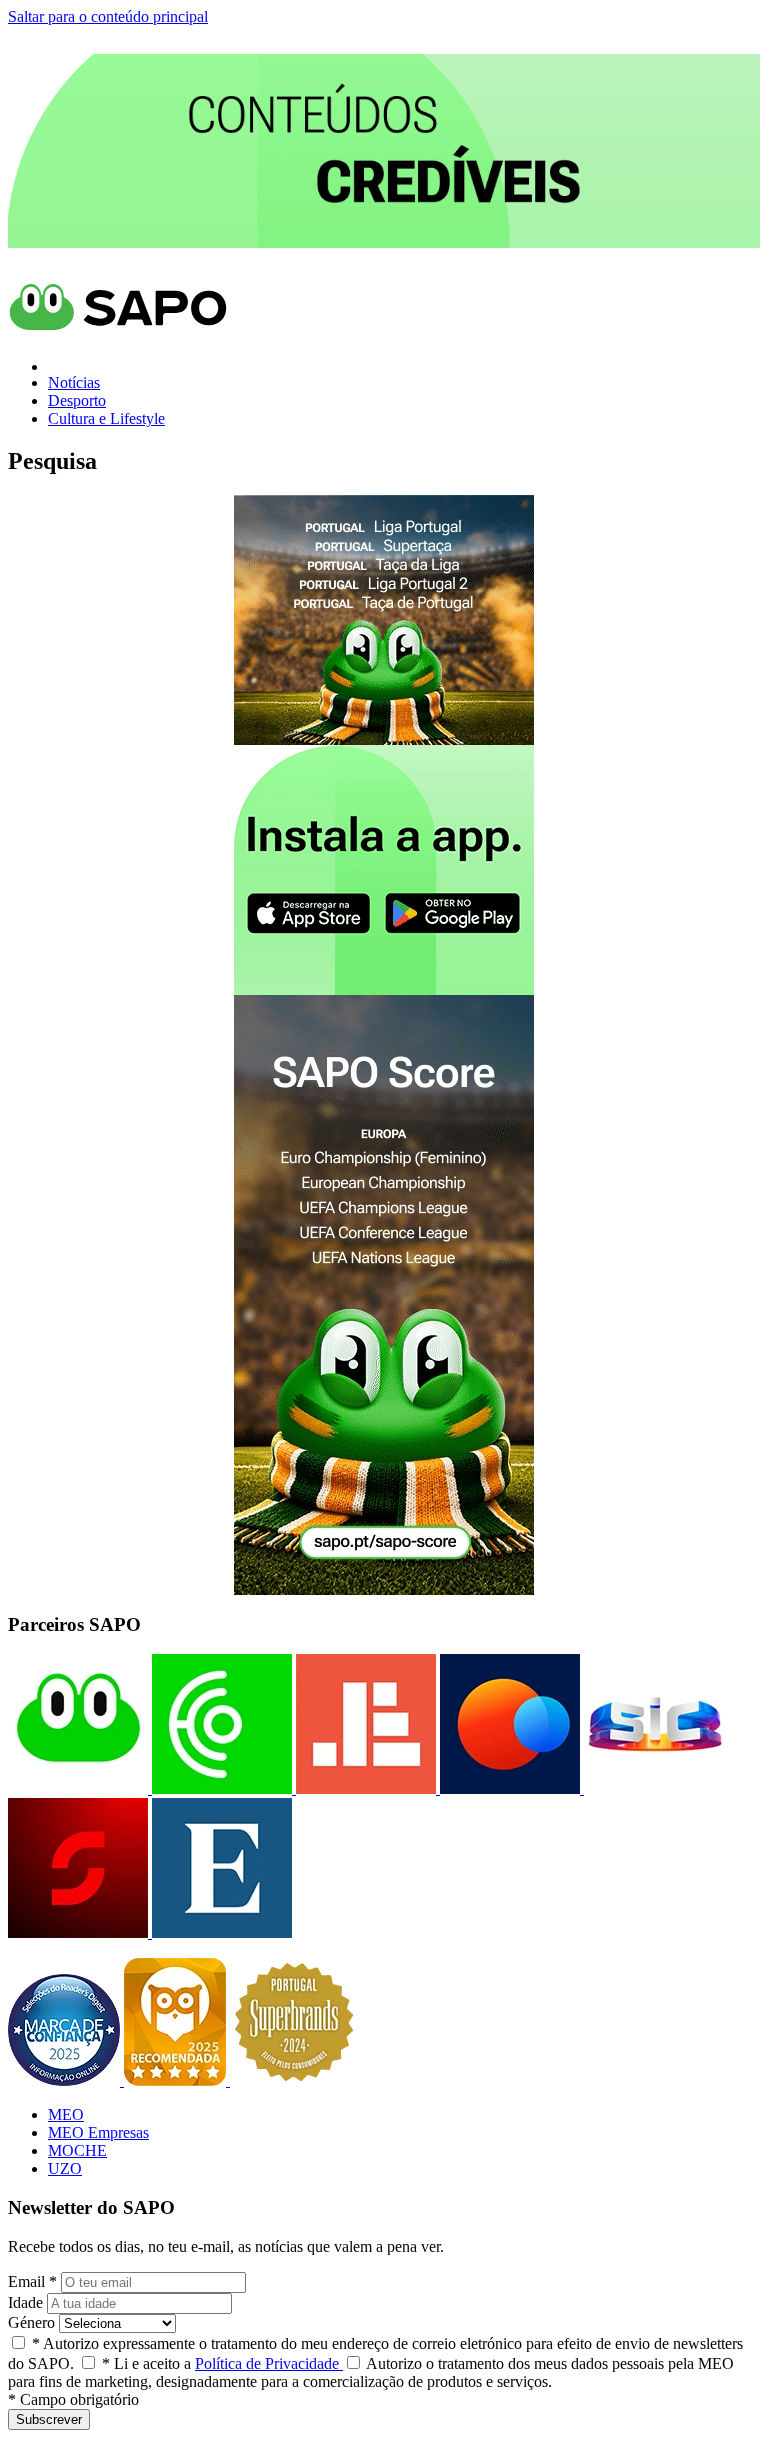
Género (31, 2322)
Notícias (74, 382)
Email (32, 2281)
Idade (25, 2302)
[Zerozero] (508, 1788)
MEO (66, 2114)
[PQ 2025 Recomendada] (177, 2080)
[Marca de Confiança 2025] (66, 2080)
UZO (65, 2168)
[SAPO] (78, 1788)
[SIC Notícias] (78, 1932)
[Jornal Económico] (364, 1788)
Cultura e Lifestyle (106, 418)
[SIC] (652, 1788)
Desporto (77, 400)
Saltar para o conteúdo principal (108, 16)
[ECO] (220, 1788)
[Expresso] (220, 1932)
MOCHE (77, 2150)
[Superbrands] (294, 2080)
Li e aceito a (222, 2363)
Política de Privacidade (269, 2363)
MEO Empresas (98, 2132)
